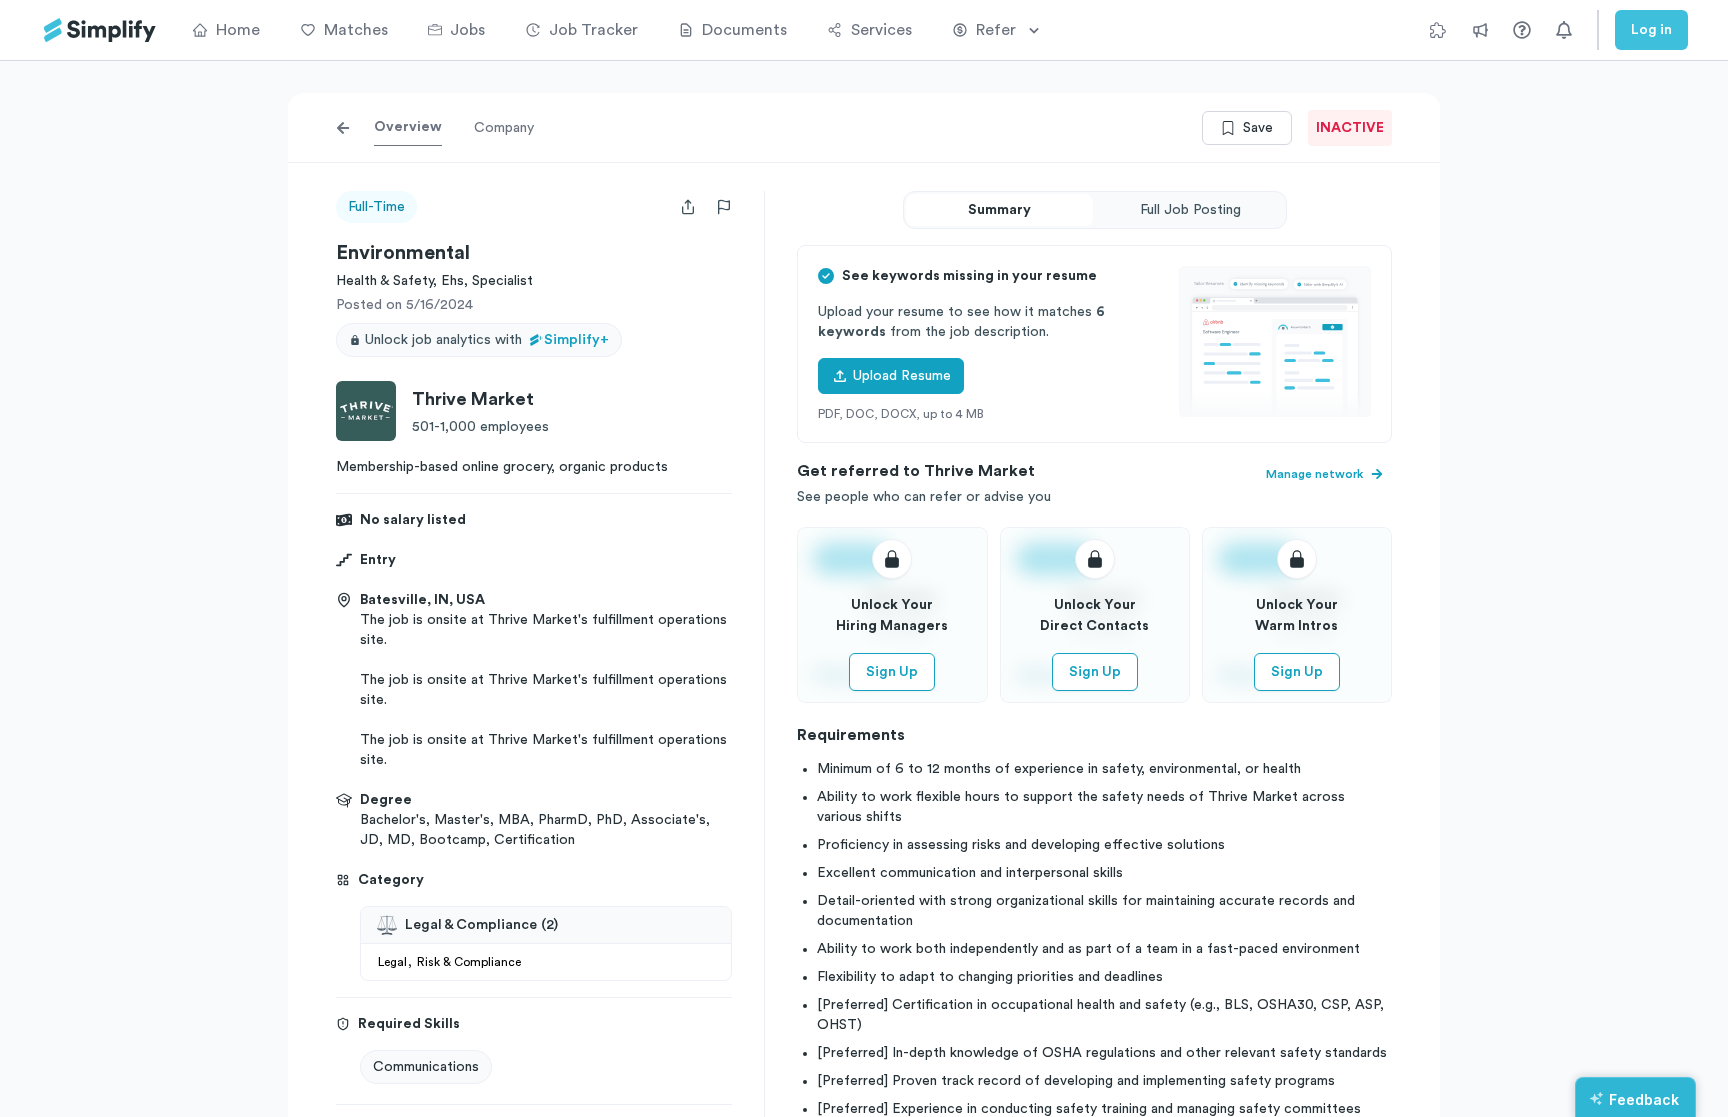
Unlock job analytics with (487, 340)
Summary (999, 210)
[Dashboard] (100, 30)
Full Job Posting (1190, 210)
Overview (408, 127)
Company (504, 128)
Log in (1651, 30)
